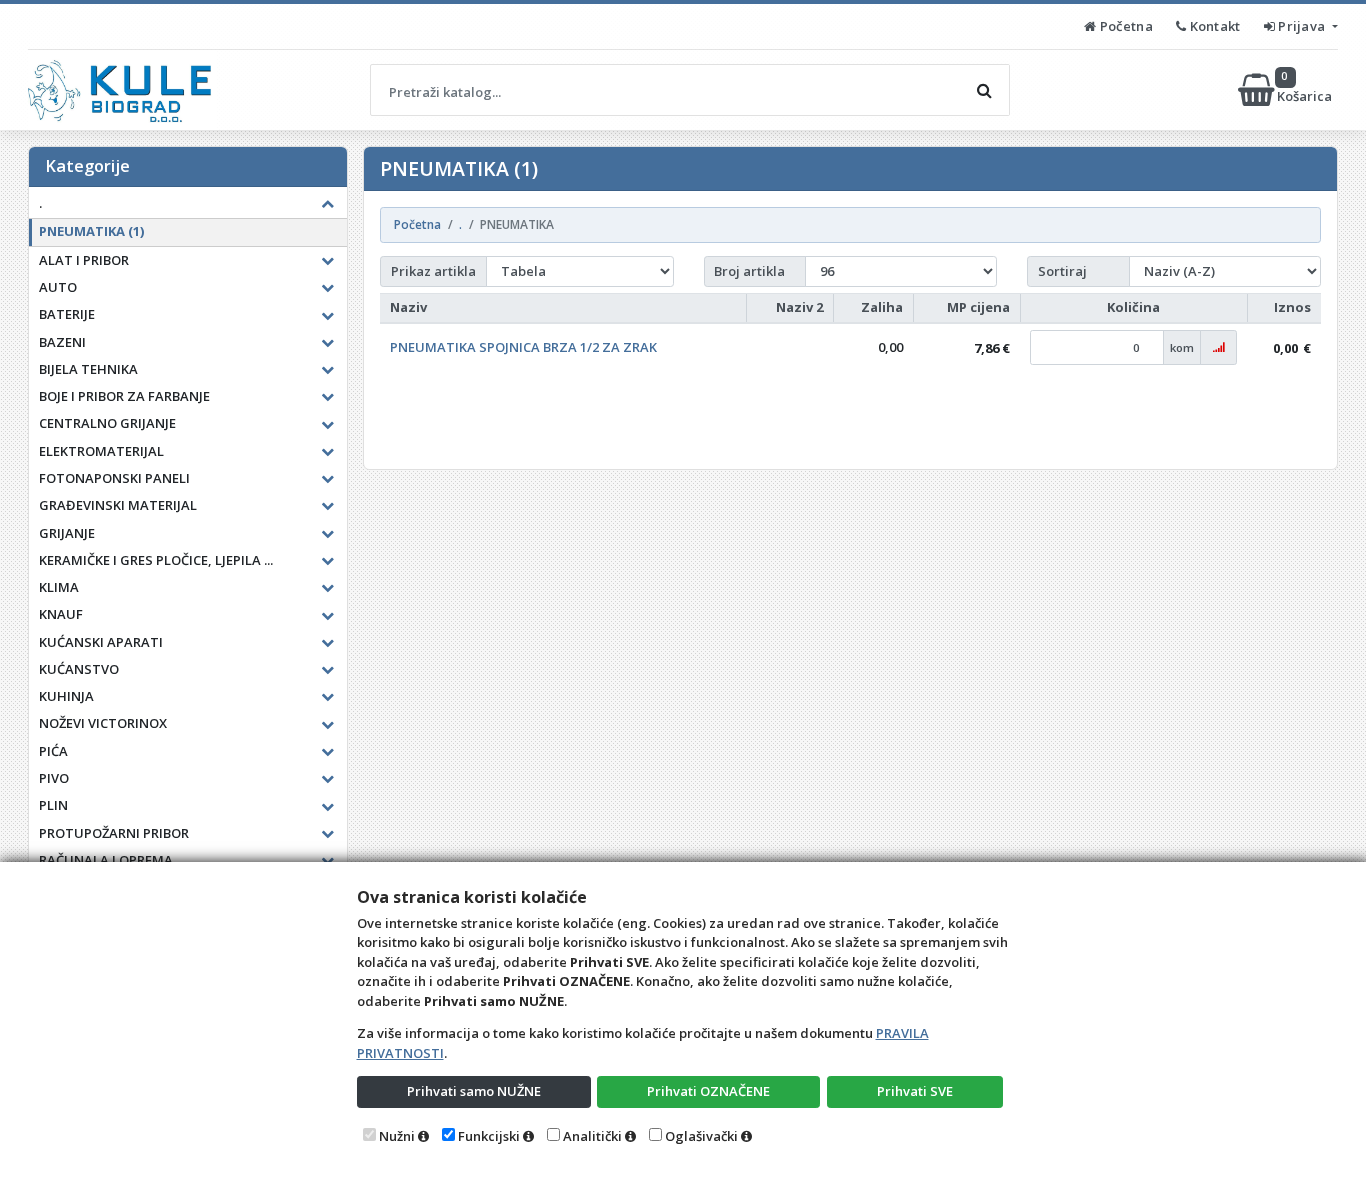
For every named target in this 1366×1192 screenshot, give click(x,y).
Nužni (397, 1136)
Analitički (592, 1136)
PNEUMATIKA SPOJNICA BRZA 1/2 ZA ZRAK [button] (523, 347)
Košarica (1306, 89)
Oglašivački (701, 1136)
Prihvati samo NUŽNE (474, 1091)
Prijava (1302, 26)
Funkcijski (489, 1136)
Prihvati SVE (915, 1091)
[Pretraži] (984, 90)
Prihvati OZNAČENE (708, 1091)
